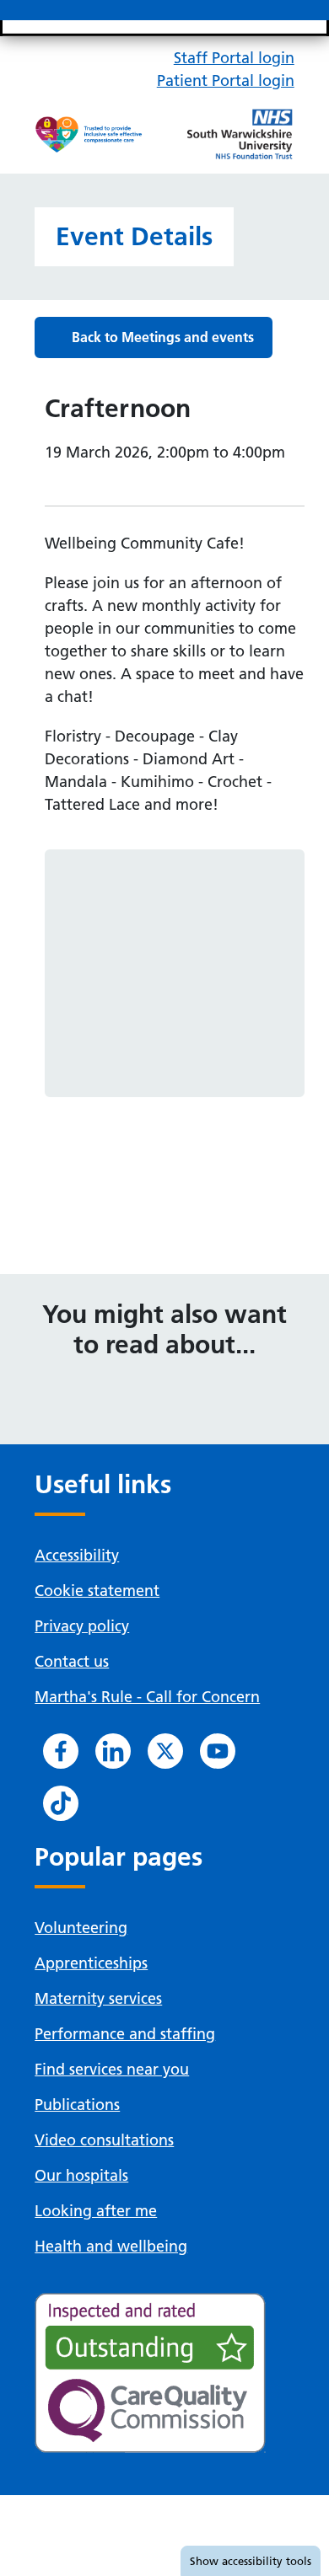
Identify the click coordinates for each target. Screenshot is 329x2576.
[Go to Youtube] (218, 1751)
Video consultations (104, 2140)
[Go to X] (165, 1751)
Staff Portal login (234, 58)
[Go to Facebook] (61, 1751)
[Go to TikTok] (61, 1803)
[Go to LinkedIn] (113, 1751)
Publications (77, 2105)
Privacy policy (82, 1626)
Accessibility (77, 1555)
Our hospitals (81, 2175)
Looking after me (96, 2211)
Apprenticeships (91, 1963)
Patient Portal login (226, 80)
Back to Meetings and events (163, 337)
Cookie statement (97, 1591)
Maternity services (98, 1998)
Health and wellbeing (111, 2246)
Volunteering (81, 1928)
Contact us (72, 1661)
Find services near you (112, 2069)
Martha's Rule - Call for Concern (147, 1697)
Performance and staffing (125, 2034)
